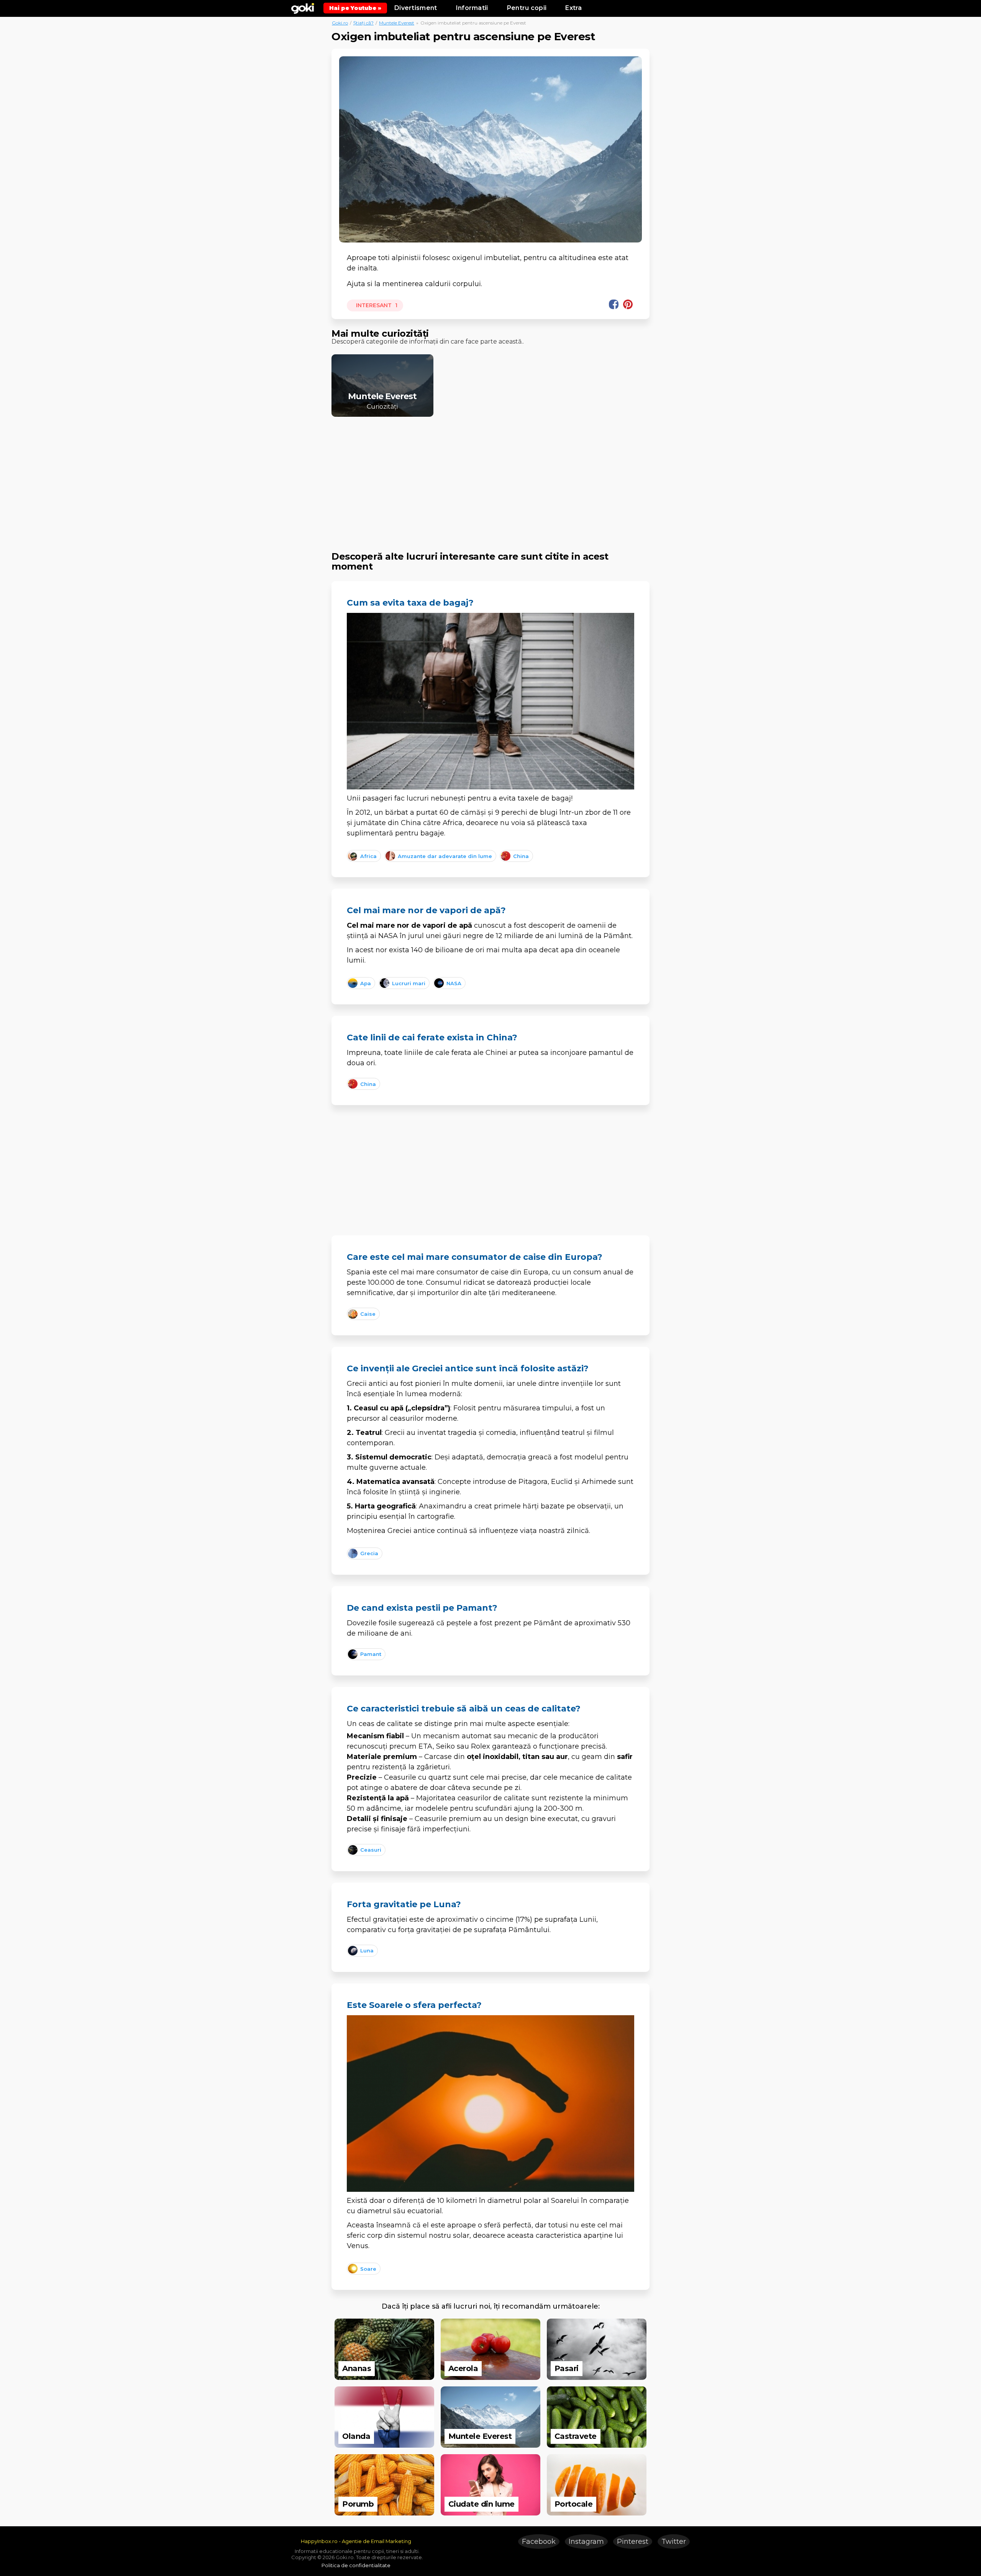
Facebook (539, 2542)
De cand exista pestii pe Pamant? (422, 1608)
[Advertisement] (490, 477)
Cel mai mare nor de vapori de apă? (426, 910)
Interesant (376, 305)
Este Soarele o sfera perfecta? (414, 2005)
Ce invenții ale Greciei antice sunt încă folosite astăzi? (468, 1368)
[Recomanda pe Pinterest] (628, 304)
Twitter (674, 2542)
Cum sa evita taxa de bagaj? (410, 603)
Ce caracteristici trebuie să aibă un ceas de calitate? (464, 1709)
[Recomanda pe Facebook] (614, 304)
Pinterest (633, 2542)
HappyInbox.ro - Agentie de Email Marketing (356, 2541)
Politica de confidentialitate (356, 2565)
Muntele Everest (397, 23)
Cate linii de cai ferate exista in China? (432, 1037)
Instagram (586, 2542)
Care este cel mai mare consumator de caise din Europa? (475, 1257)
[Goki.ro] (303, 8)
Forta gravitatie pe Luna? (404, 1904)
